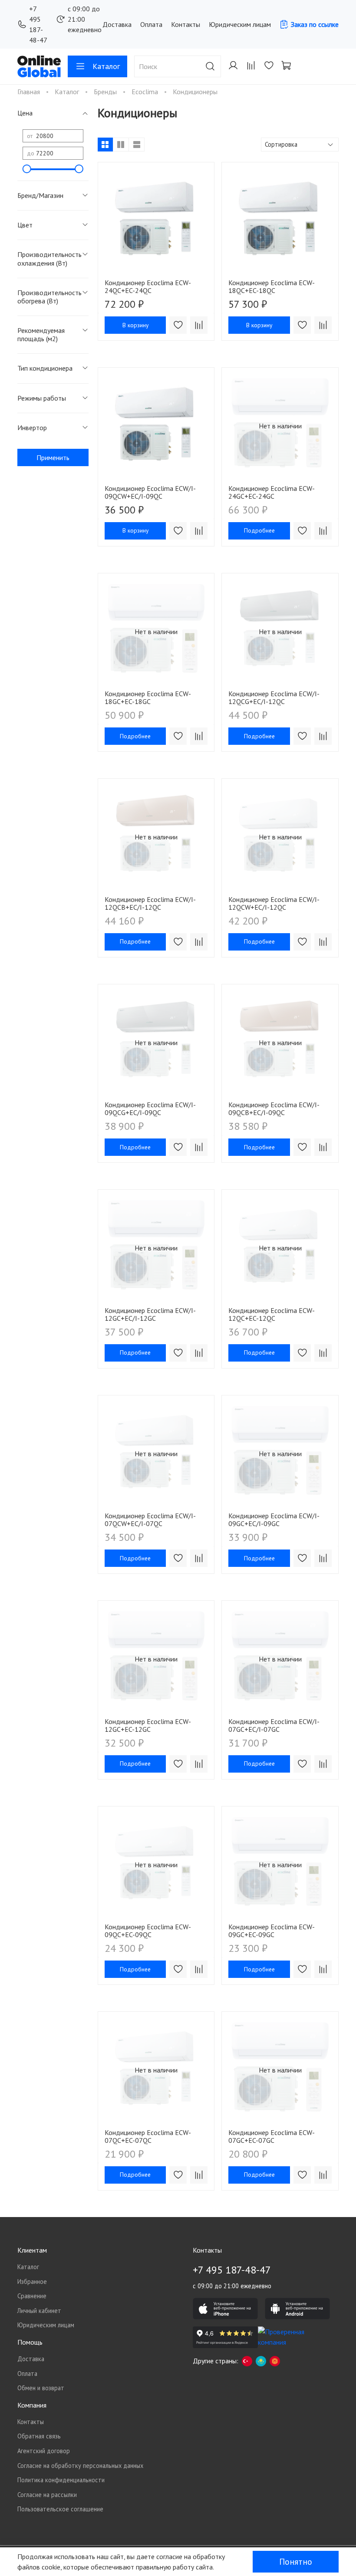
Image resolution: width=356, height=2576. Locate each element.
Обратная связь (39, 2436)
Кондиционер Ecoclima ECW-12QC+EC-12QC (272, 1314)
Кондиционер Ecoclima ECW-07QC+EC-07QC (148, 2136)
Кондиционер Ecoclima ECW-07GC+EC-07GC (272, 2136)
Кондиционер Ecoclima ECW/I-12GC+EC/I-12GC (150, 1314)
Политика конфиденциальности (61, 2480)
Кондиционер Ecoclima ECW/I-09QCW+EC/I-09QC (150, 492)
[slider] (27, 169)
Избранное (32, 2282)
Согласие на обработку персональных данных (80, 2466)
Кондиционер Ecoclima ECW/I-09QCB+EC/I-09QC (274, 1109)
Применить (53, 457)
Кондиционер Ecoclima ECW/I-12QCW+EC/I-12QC (274, 903)
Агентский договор (44, 2451)
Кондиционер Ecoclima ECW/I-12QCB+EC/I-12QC (150, 903)
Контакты (186, 24)
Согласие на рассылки (47, 2495)
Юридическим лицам (240, 24)
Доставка (117, 24)
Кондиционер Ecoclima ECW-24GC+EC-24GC (272, 492)
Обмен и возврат (41, 2388)
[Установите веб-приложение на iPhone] (225, 2309)
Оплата (151, 24)
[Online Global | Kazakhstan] (261, 2361)
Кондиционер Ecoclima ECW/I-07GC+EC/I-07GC (274, 1725)
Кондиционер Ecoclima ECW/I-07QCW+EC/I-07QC (150, 1520)
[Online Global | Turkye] (247, 2361)
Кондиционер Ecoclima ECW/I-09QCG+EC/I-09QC (150, 1109)
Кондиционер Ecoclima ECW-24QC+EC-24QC (148, 286)
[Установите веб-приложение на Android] (297, 2309)
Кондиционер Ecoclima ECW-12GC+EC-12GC (148, 1725)
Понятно (296, 2562)
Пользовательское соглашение (60, 2509)
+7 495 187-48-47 (38, 24)
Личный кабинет (39, 2311)
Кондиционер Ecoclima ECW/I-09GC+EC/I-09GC (274, 1520)
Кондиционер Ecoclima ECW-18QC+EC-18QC (272, 286)
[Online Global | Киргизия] (275, 2361)
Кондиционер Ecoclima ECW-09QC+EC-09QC (148, 1931)
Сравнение (32, 2296)
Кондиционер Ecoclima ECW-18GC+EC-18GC (148, 697)
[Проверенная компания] (290, 2337)
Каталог (106, 66)
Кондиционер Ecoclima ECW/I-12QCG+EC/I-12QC (274, 697)
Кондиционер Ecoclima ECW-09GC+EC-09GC (272, 1931)
